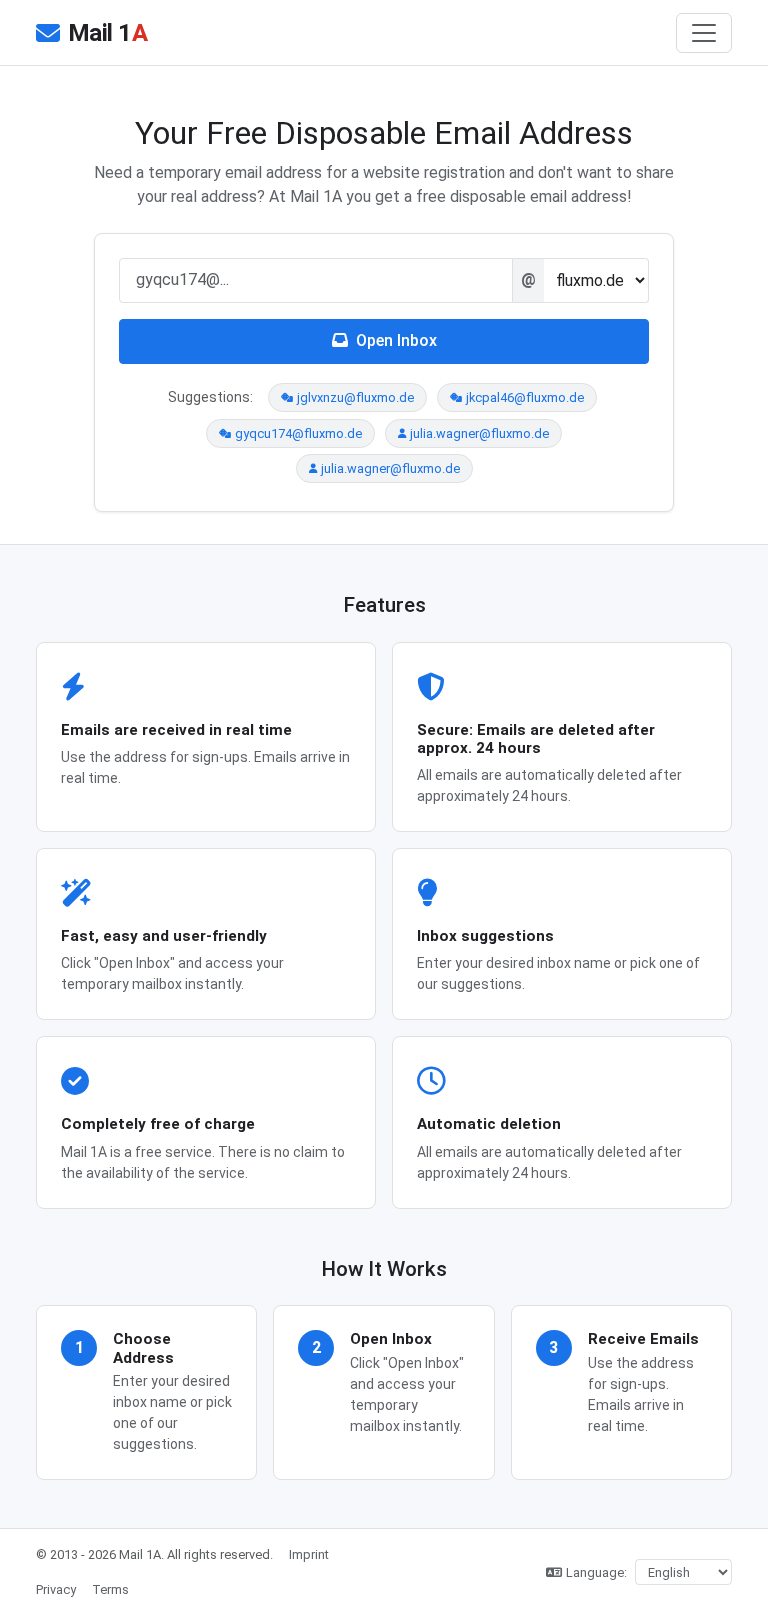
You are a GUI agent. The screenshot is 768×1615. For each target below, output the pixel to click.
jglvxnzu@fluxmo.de (355, 397)
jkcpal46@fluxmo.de (525, 397)
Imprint (309, 1554)
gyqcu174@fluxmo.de (298, 433)
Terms (110, 1589)
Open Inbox (396, 340)
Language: (596, 1572)
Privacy (56, 1589)
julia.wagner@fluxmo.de (479, 433)
